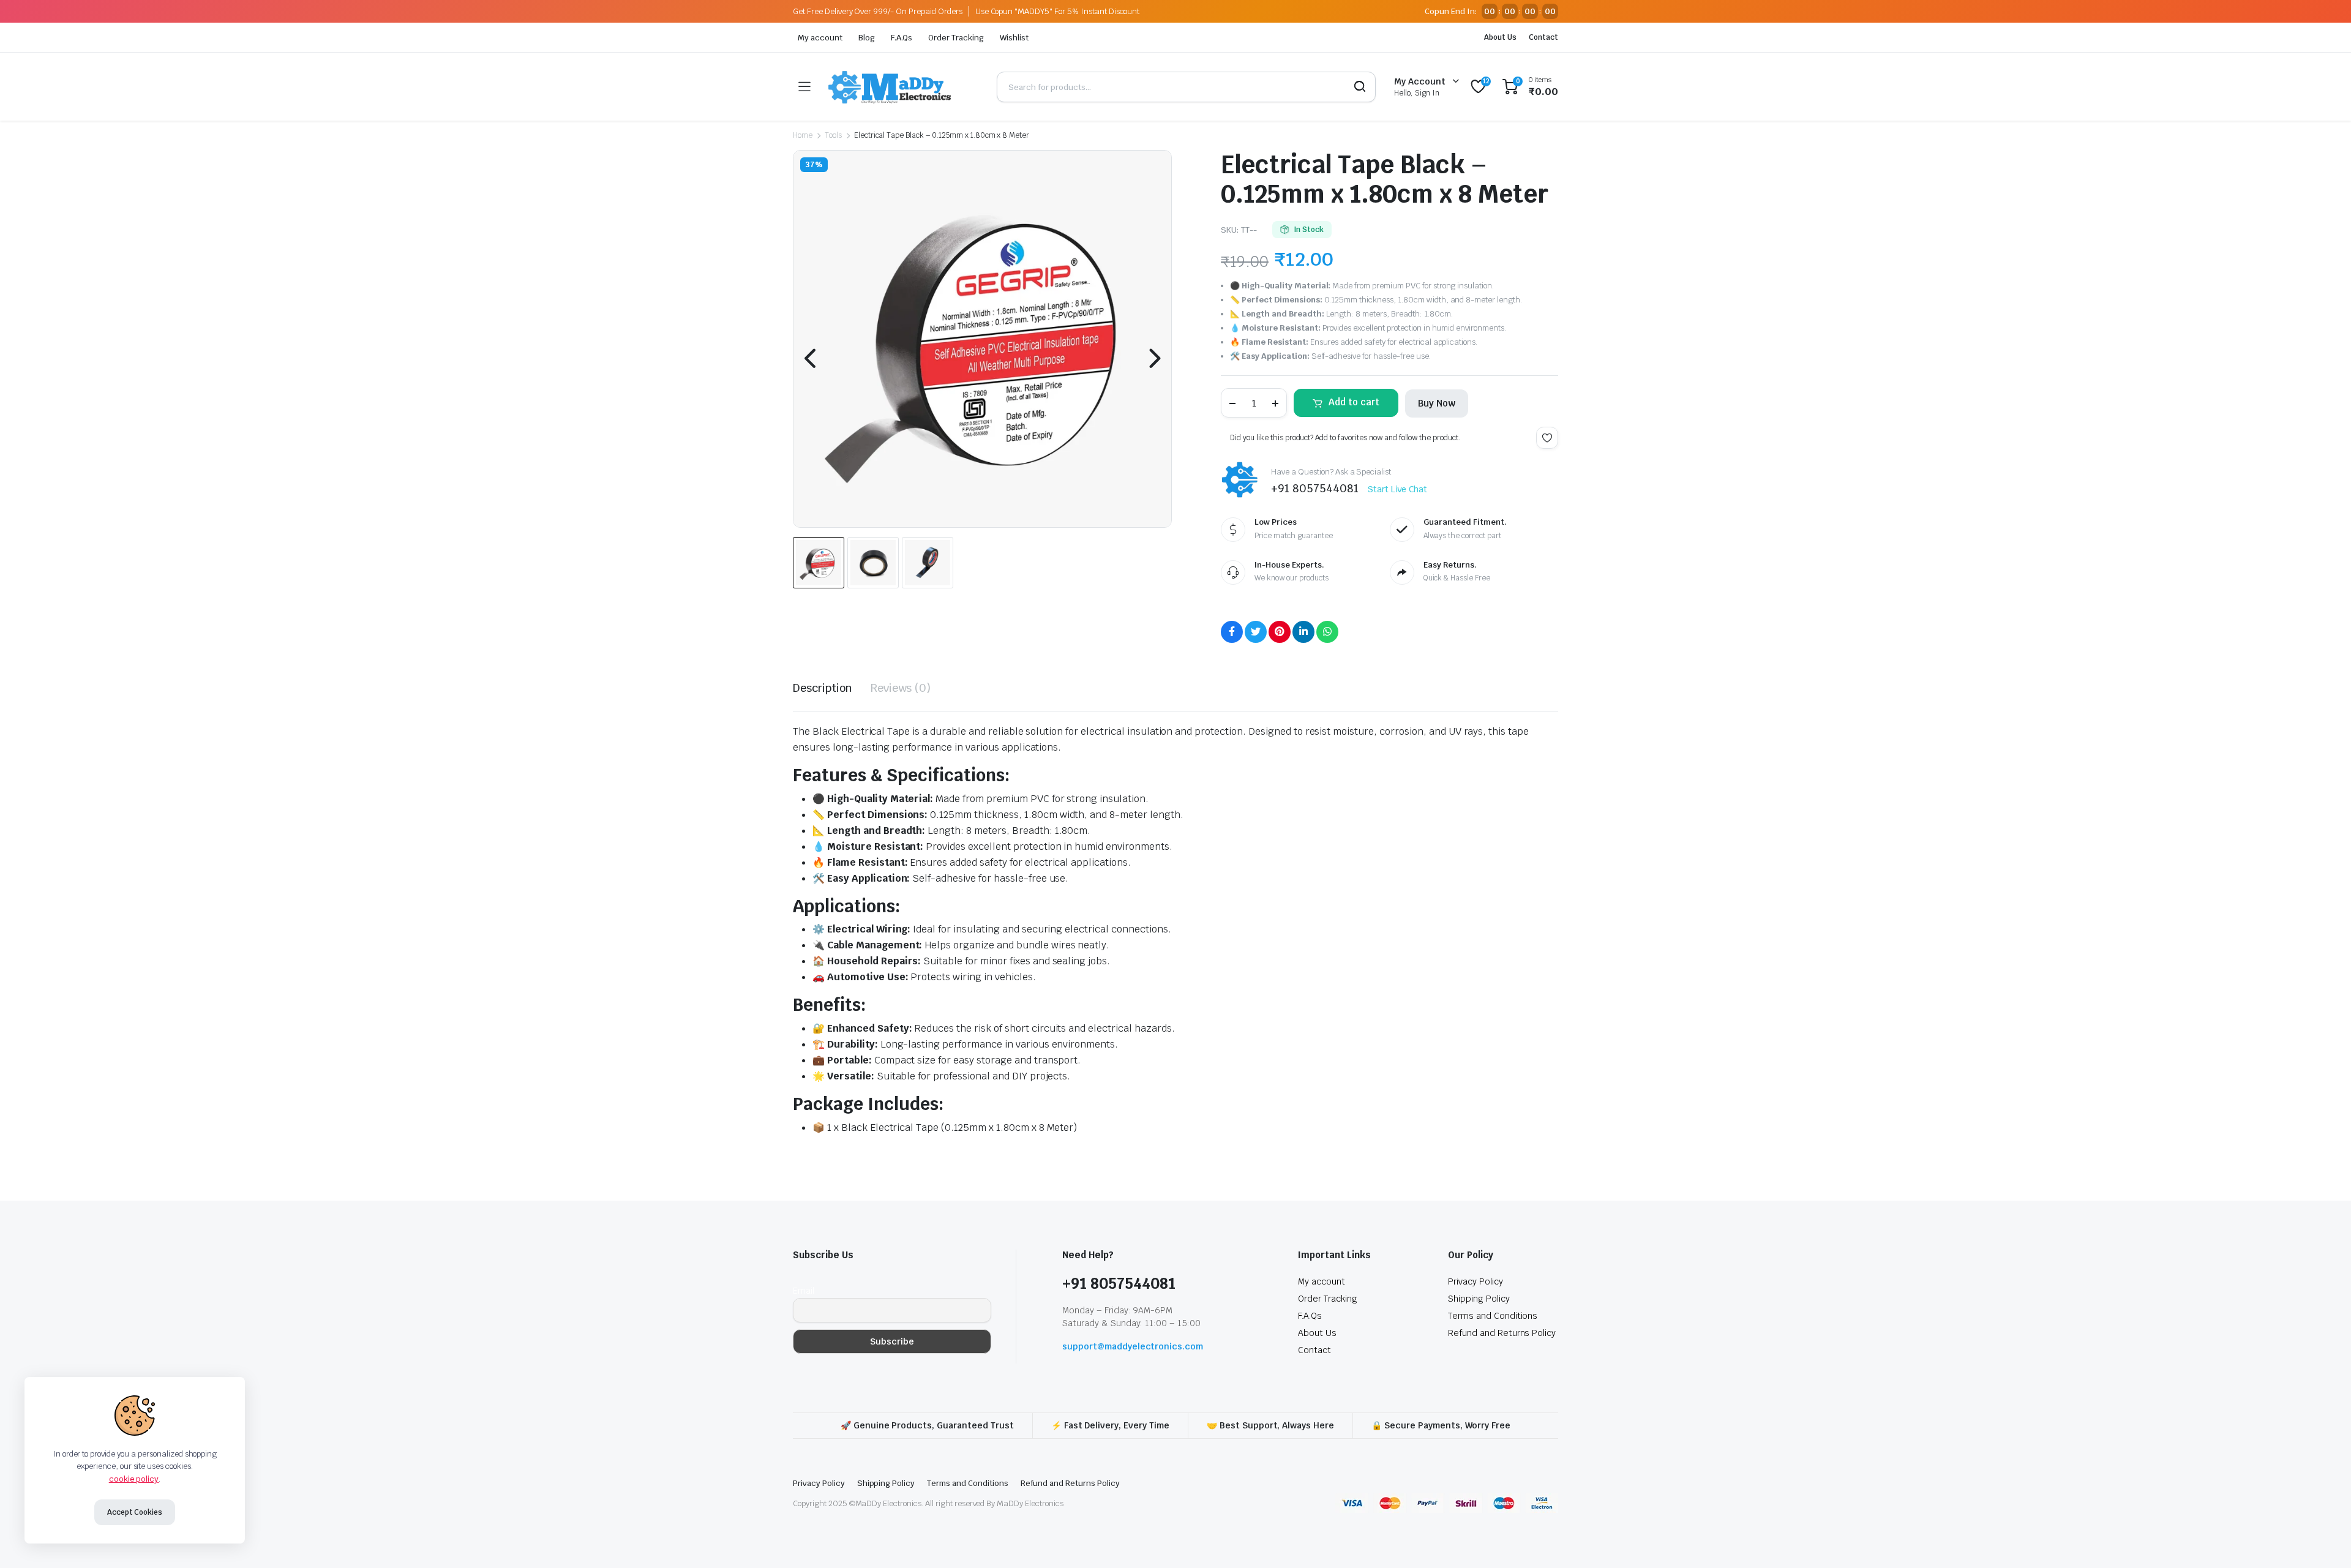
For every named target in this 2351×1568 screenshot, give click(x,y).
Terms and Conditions (1493, 1316)
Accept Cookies (135, 1512)
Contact (1543, 37)
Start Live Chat (1398, 489)
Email (804, 1291)
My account (820, 38)
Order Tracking (956, 38)
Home (803, 135)
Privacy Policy (1475, 1281)
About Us (1500, 37)
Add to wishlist (1547, 438)
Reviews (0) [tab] (901, 688)
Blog (867, 38)
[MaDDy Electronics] (903, 87)
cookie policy (134, 1479)
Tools (833, 135)
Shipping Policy (1479, 1299)
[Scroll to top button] (2323, 1540)
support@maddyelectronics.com (1133, 1346)
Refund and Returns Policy (1502, 1333)
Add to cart (1354, 402)
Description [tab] (823, 688)
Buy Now (1437, 403)
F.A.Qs (902, 38)
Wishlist (1014, 38)
